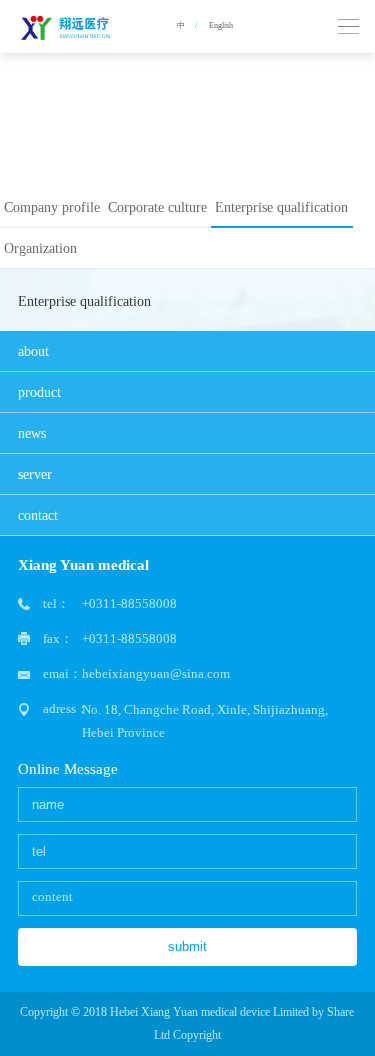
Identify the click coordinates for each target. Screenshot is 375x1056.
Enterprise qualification (281, 207)
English (221, 25)
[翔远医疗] (68, 26)
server (35, 474)
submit (187, 946)
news (32, 433)
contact (38, 515)
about (33, 351)
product (39, 392)
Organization (40, 248)
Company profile (52, 207)
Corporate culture (157, 207)
